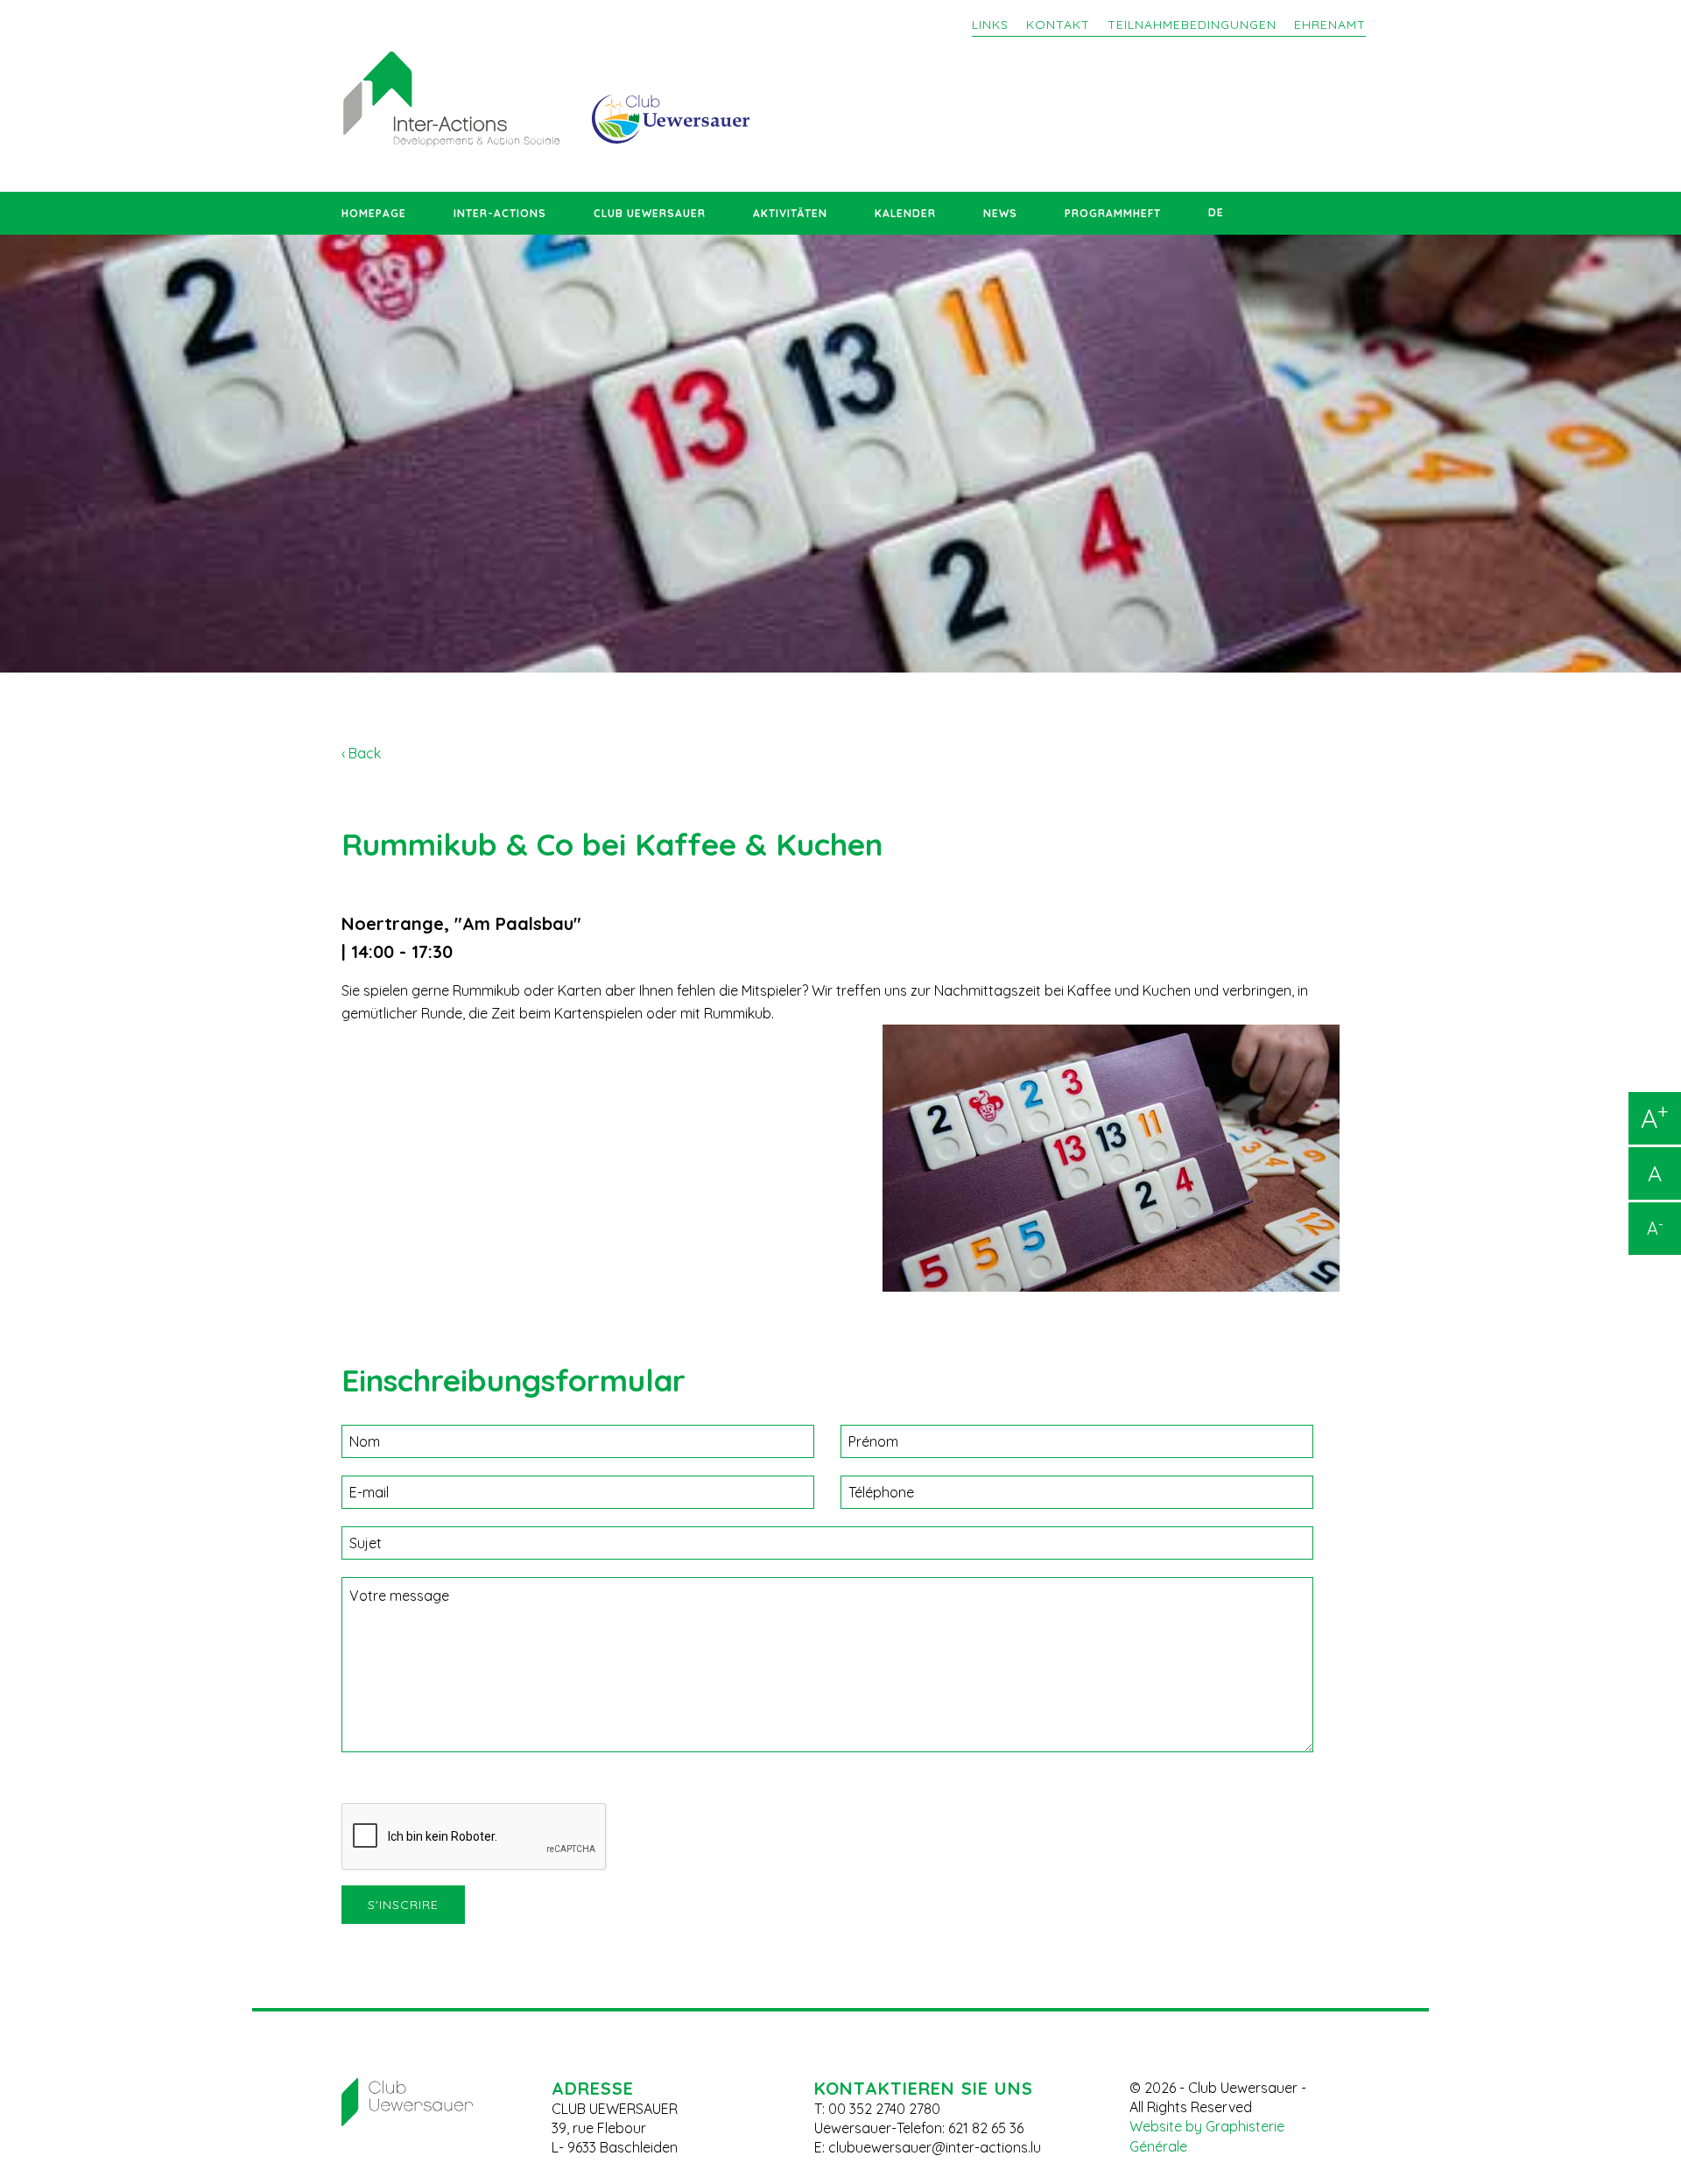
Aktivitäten (790, 213)
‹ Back (361, 753)
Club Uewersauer (650, 213)
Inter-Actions (500, 213)
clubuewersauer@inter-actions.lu (935, 2147)
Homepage (374, 213)
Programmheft (1113, 213)
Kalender (905, 213)
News (1000, 213)
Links (990, 25)
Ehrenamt (1330, 25)
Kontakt (1058, 25)
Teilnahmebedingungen (1192, 25)
